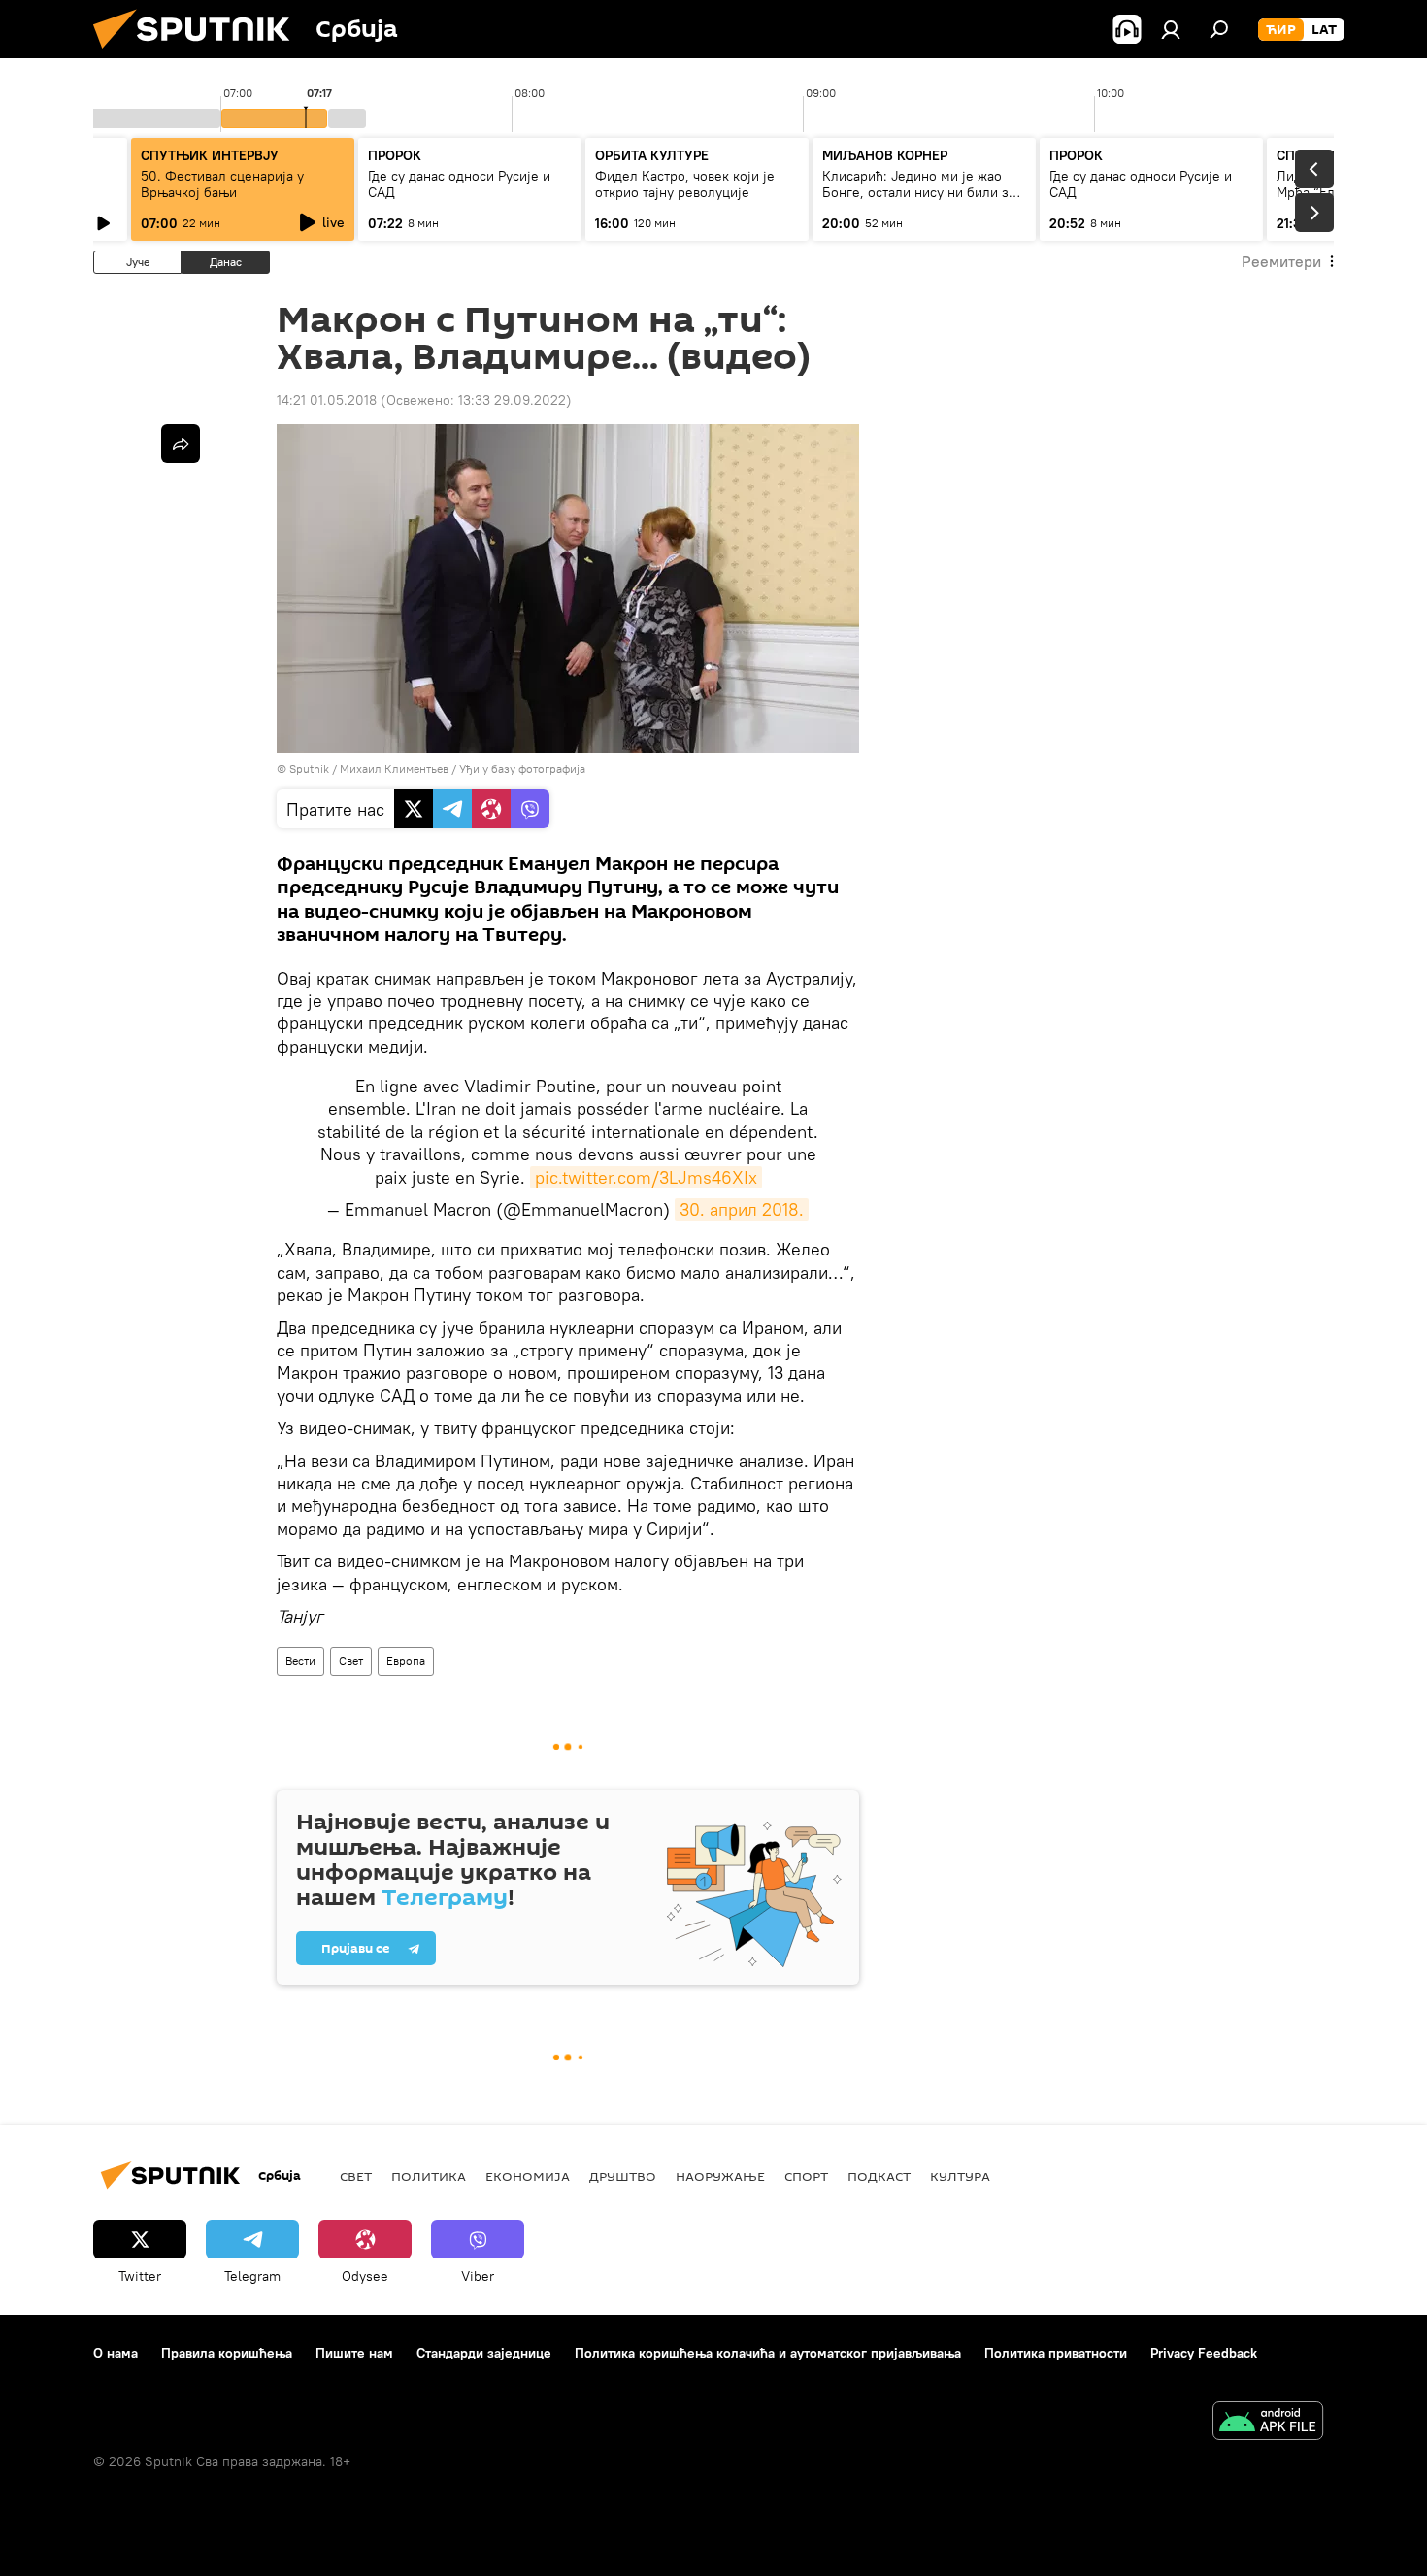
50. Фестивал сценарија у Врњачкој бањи (222, 184)
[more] (181, 444)
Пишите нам (354, 2353)
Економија (528, 2176)
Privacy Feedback (1204, 2353)
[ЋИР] (1281, 30)
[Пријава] (1171, 29)
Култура (960, 2176)
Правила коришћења (227, 2353)
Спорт (806, 2176)
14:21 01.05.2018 (327, 400)
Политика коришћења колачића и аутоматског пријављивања (768, 2353)
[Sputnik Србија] (199, 53)
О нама (116, 2353)
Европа (406, 1661)
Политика (429, 2176)
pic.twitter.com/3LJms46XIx (646, 1177)
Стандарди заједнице (484, 2353)
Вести (300, 1661)
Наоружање (720, 2176)
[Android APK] (1268, 2423)
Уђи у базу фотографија (522, 769)
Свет (351, 1661)
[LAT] (1324, 30)
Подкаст (879, 2176)
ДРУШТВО (623, 2176)
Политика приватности (1056, 2353)
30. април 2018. (742, 1209)
